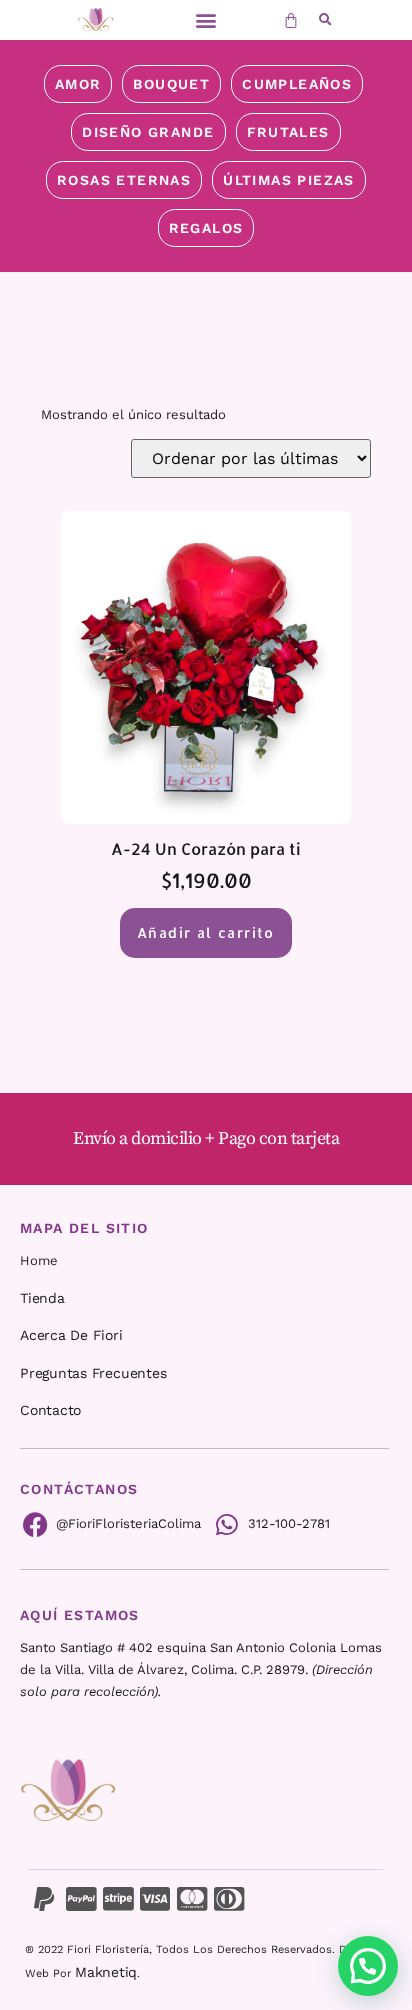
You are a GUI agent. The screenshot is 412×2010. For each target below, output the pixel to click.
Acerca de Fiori (71, 1335)
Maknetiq (106, 1972)
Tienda (42, 1298)
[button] (205, 20)
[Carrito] (291, 20)
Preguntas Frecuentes (93, 1373)
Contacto (50, 1410)
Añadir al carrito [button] (206, 932)
